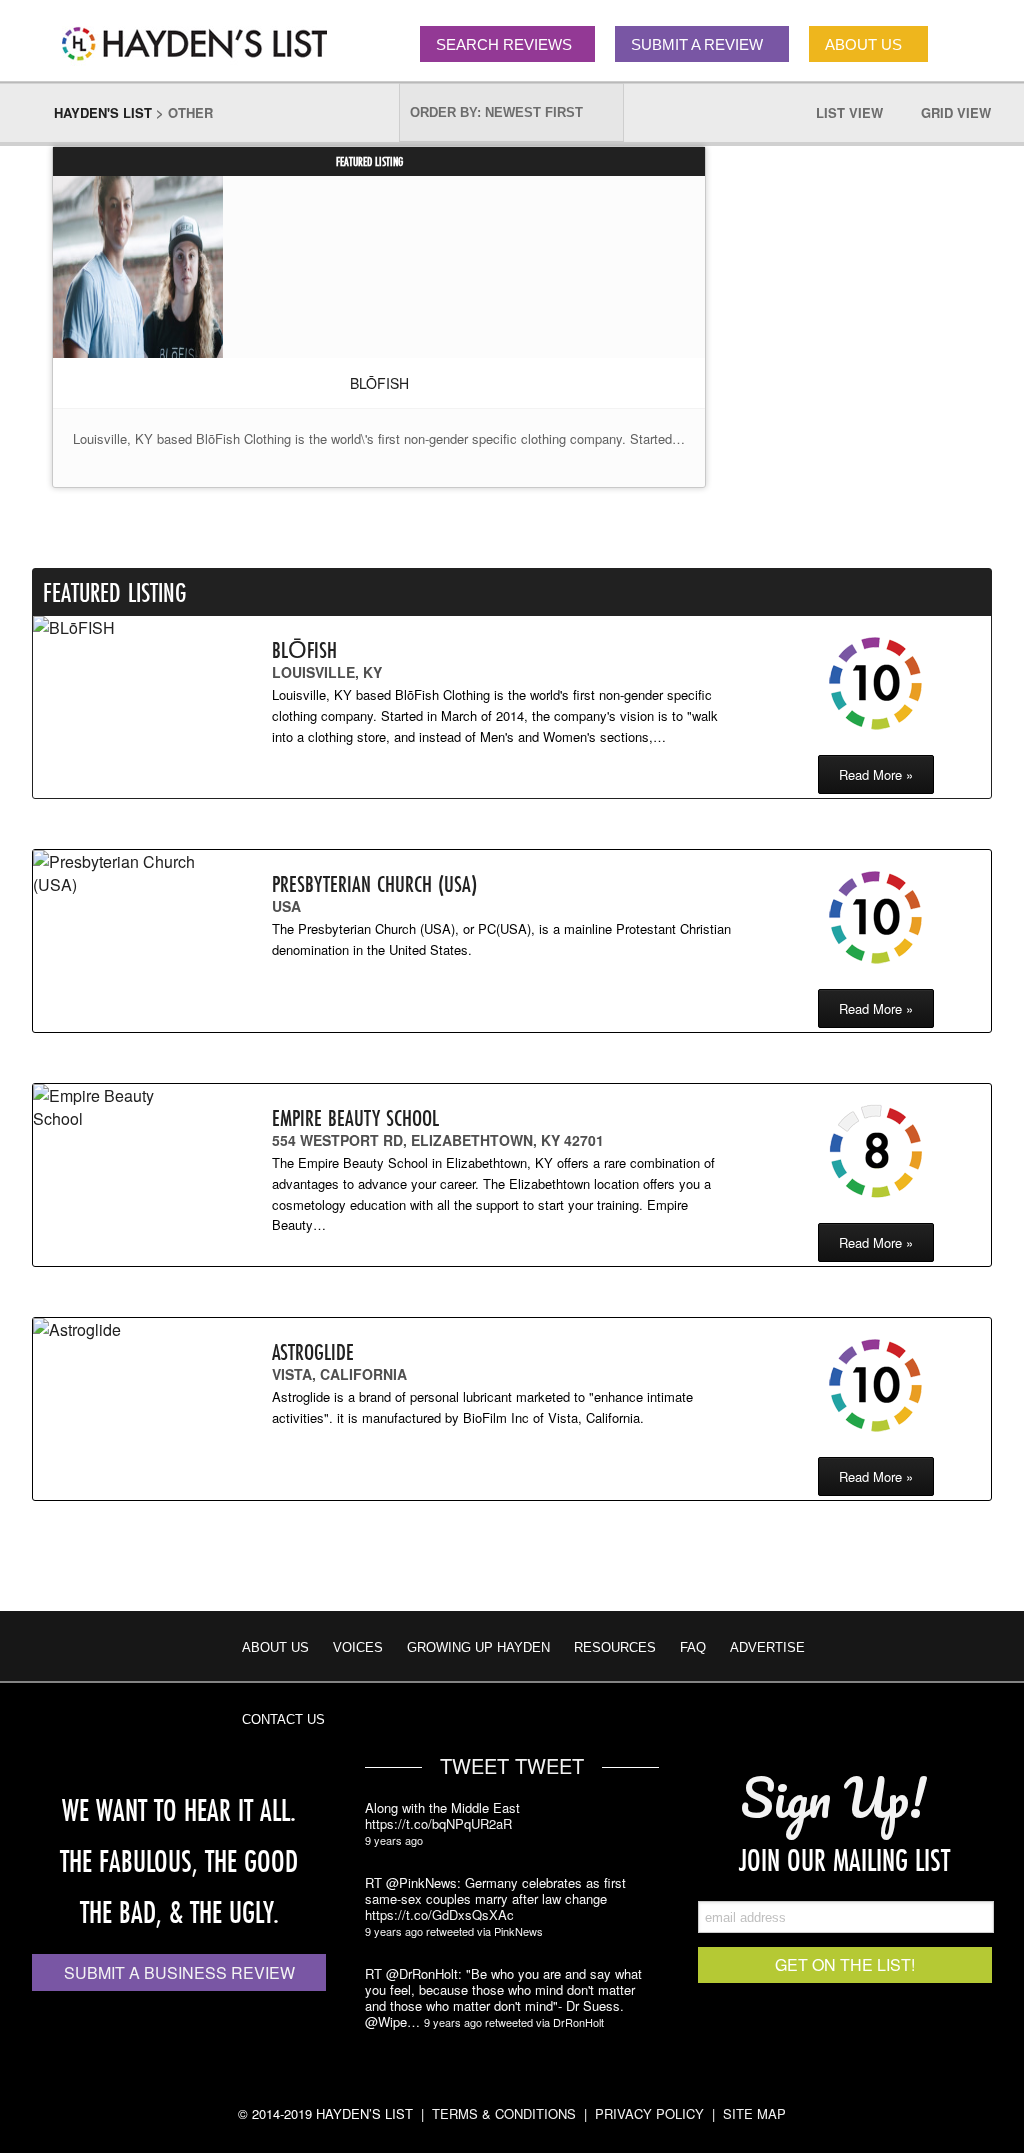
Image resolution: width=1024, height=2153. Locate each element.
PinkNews (518, 1931)
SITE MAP (754, 2113)
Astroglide (313, 1351)
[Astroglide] (118, 1329)
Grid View (956, 112)
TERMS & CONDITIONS (504, 2113)
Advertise (767, 1647)
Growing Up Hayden (478, 1647)
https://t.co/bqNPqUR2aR (438, 1824)
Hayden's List (103, 112)
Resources (615, 1647)
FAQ (693, 1647)
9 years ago (394, 1840)
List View (849, 112)
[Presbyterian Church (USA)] (118, 873)
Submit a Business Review (179, 1972)
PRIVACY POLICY (649, 2113)
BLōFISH (379, 383)
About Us (275, 1647)
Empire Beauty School (355, 1117)
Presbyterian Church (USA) (374, 883)
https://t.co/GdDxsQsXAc (439, 1915)
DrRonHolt (578, 2022)
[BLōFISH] (138, 269)
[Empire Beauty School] (118, 1107)
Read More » (876, 774)
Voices (358, 1647)
